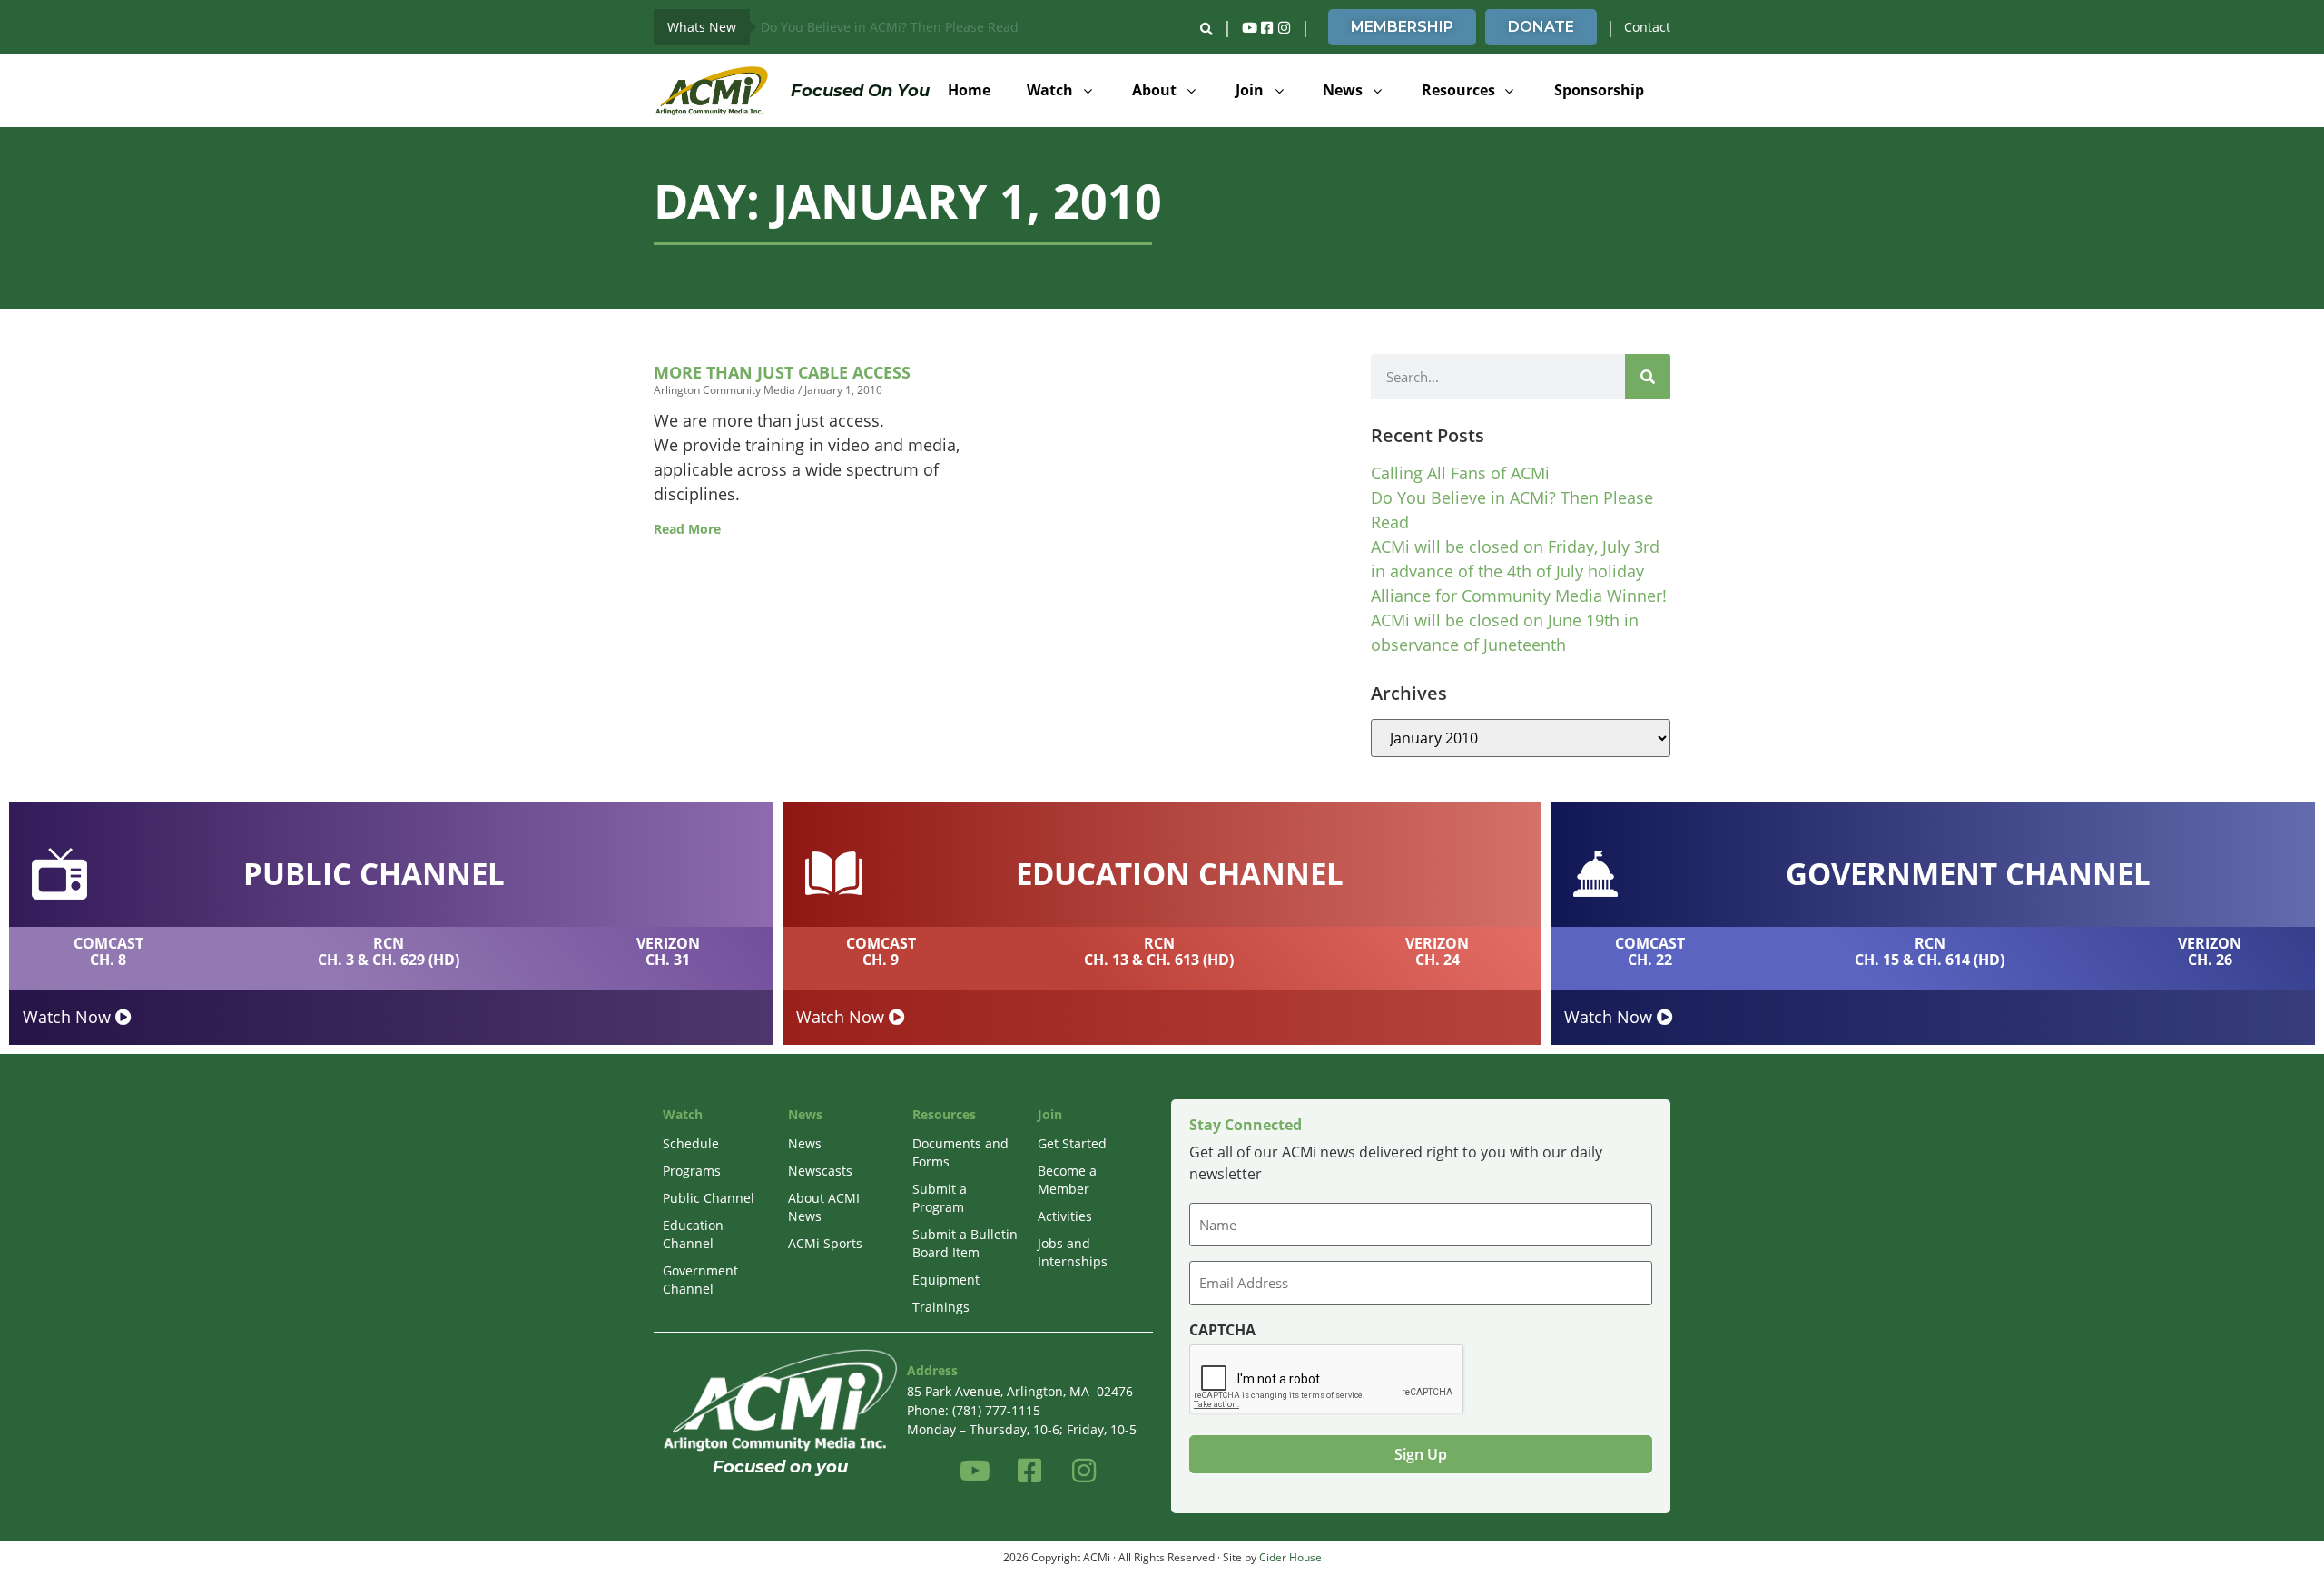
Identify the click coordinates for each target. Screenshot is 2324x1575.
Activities (1065, 1216)
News (805, 1143)
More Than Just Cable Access (782, 372)
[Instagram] (1284, 27)
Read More (687, 529)
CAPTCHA (1222, 1330)
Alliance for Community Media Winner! (1519, 596)
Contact (1647, 27)
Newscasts (820, 1171)
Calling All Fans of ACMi (1460, 473)
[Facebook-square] (1266, 27)
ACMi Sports (825, 1243)
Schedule (691, 1143)
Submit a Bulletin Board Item (965, 1243)
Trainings (941, 1307)
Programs (692, 1171)
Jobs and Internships (1073, 1252)
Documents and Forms (960, 1152)
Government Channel (700, 1280)
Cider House (1290, 1557)
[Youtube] (1249, 27)
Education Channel (693, 1234)
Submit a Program (940, 1198)
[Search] (1648, 377)
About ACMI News (824, 1207)
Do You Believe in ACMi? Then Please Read (890, 27)
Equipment (946, 1280)
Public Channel (709, 1198)
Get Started (1072, 1143)
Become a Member (1067, 1180)
